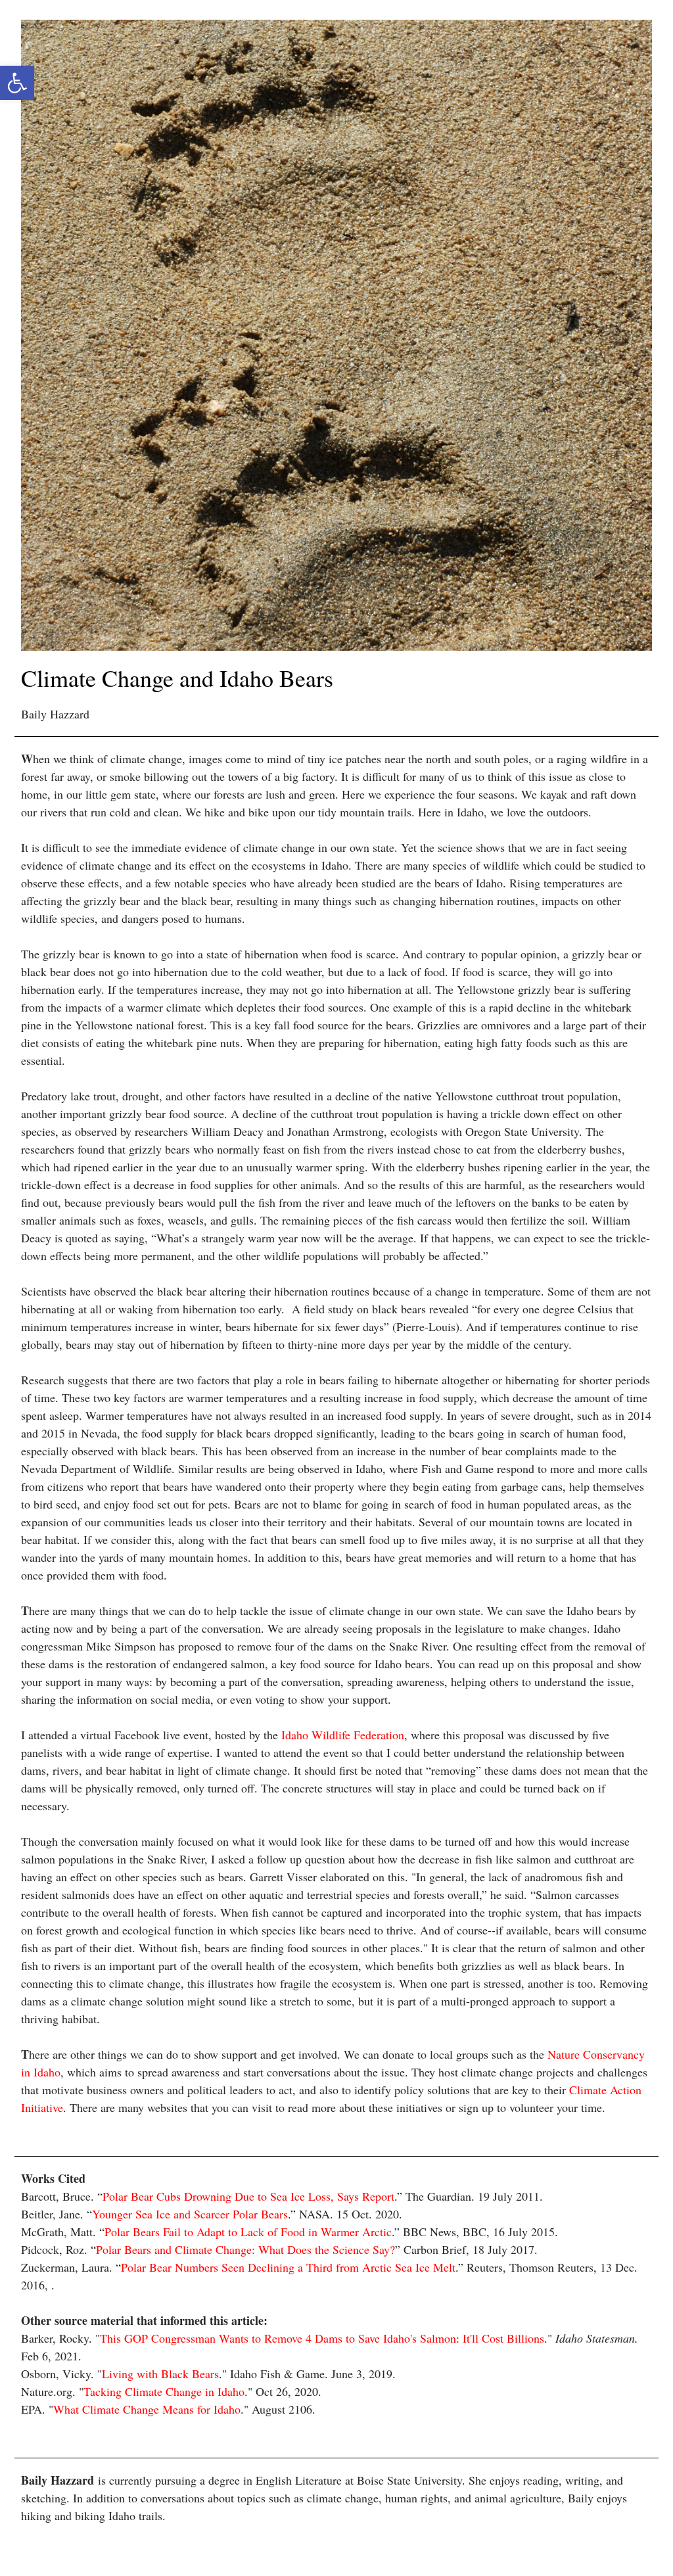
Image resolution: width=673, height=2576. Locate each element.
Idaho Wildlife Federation (343, 1735)
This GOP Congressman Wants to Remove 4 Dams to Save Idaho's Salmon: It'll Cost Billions (322, 2338)
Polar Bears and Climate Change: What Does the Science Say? (245, 2249)
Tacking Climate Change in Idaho (164, 2391)
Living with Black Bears (160, 2374)
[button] (17, 83)
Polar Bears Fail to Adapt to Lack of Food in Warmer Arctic (248, 2232)
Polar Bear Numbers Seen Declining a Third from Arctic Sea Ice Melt (288, 2267)
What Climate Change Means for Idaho (147, 2409)
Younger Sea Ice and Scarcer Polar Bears (190, 2214)
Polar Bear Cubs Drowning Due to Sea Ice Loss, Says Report (248, 2196)
